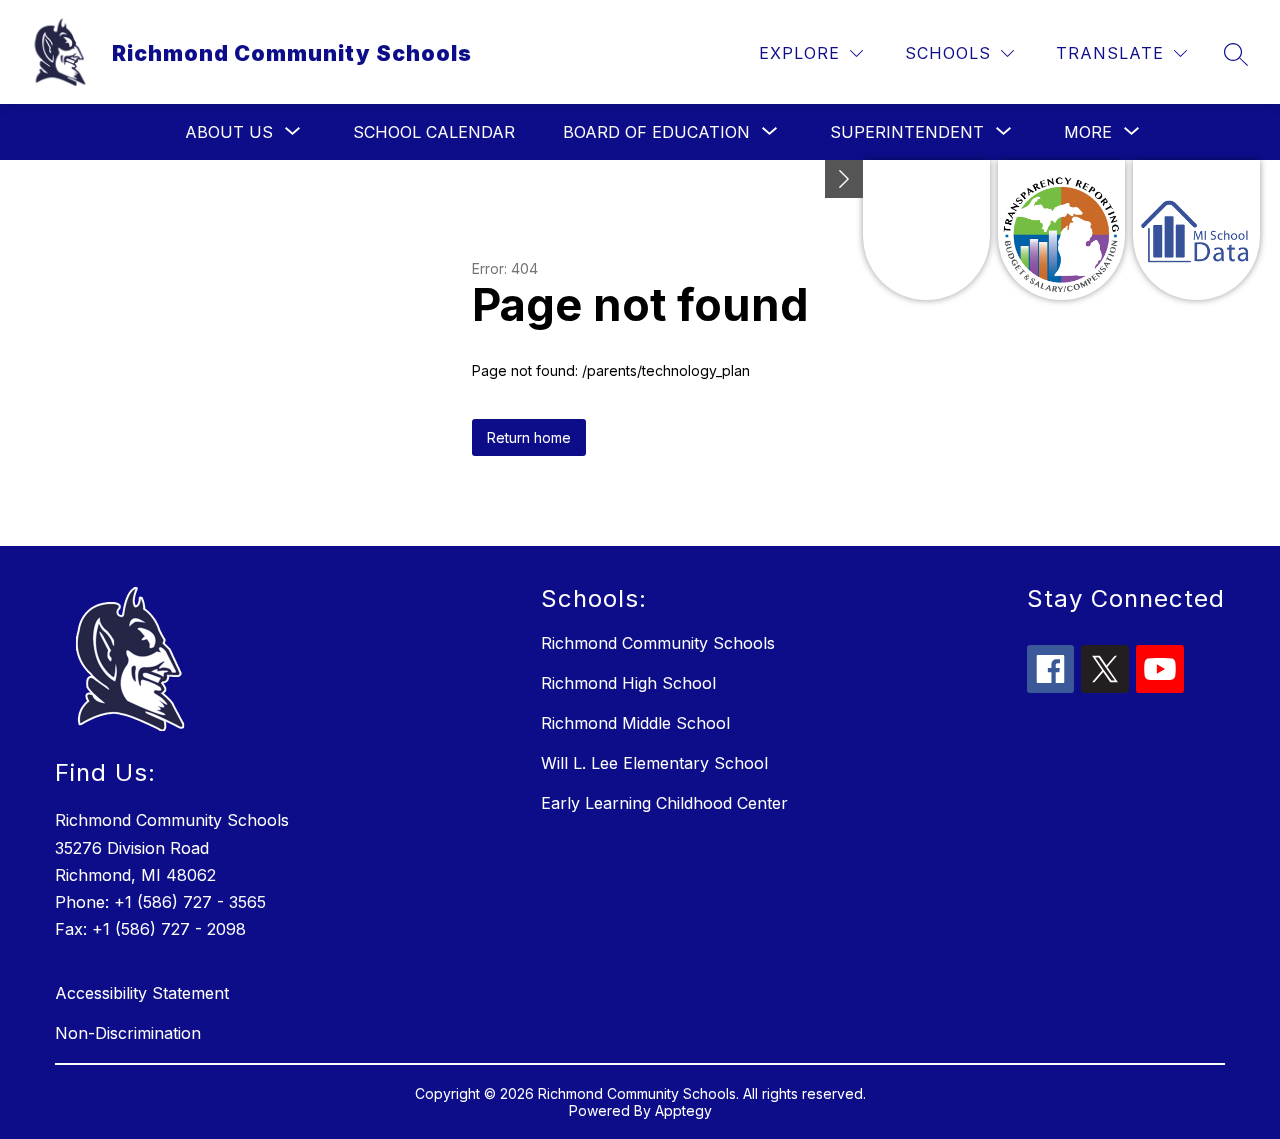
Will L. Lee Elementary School (654, 763)
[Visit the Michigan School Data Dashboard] (1196, 230)
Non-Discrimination (128, 1033)
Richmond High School (628, 683)
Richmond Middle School (635, 723)
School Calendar (434, 132)
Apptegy (683, 1110)
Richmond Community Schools (658, 643)
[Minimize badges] (844, 179)
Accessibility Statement (142, 993)
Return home (529, 437)
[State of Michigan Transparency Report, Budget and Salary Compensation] (1061, 230)
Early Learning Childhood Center (664, 803)
